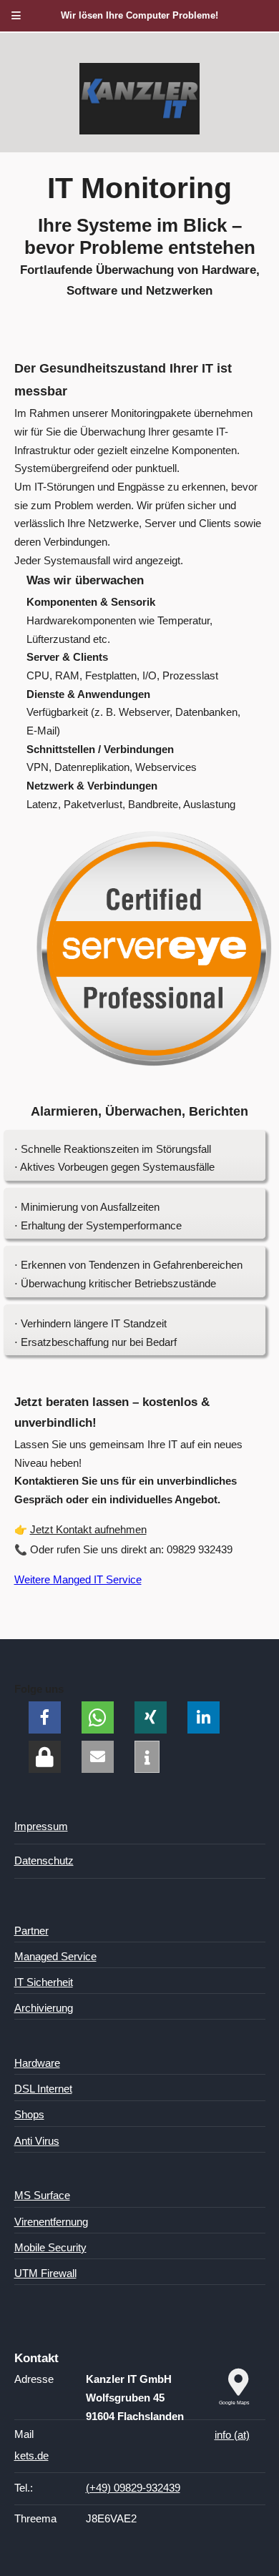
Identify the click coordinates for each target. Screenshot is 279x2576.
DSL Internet (43, 2089)
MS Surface (42, 2196)
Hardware (37, 2063)
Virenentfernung (51, 2222)
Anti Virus (37, 2141)
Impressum (41, 1827)
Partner (31, 1931)
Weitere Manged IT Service (78, 1580)
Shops (29, 2115)
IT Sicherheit (44, 1982)
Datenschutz (44, 1861)
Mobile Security (50, 2248)
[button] (45, 1717)
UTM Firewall (45, 2273)
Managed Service (55, 1957)
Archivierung (44, 2008)
